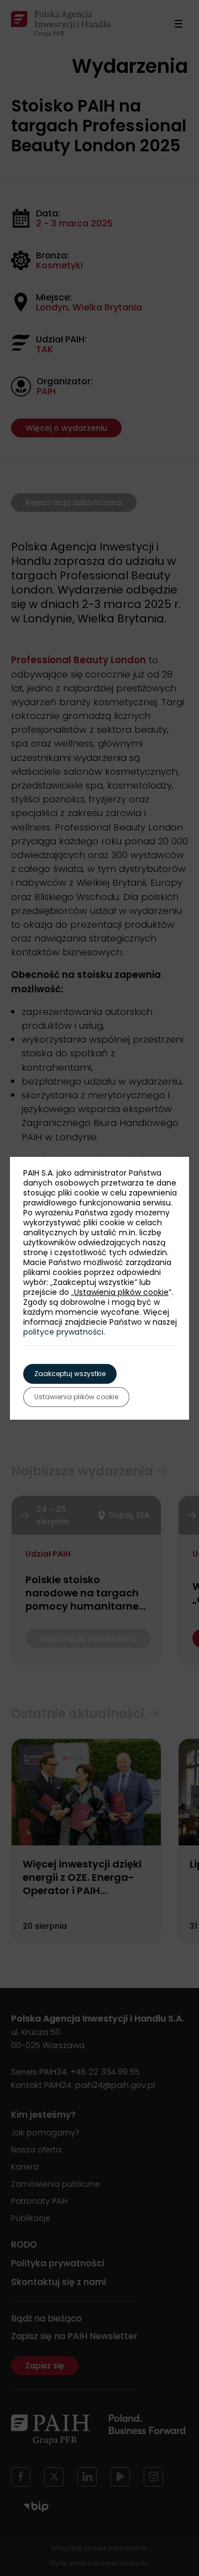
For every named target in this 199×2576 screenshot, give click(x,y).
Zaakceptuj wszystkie (70, 1374)
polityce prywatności (63, 1332)
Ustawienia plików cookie (121, 1292)
